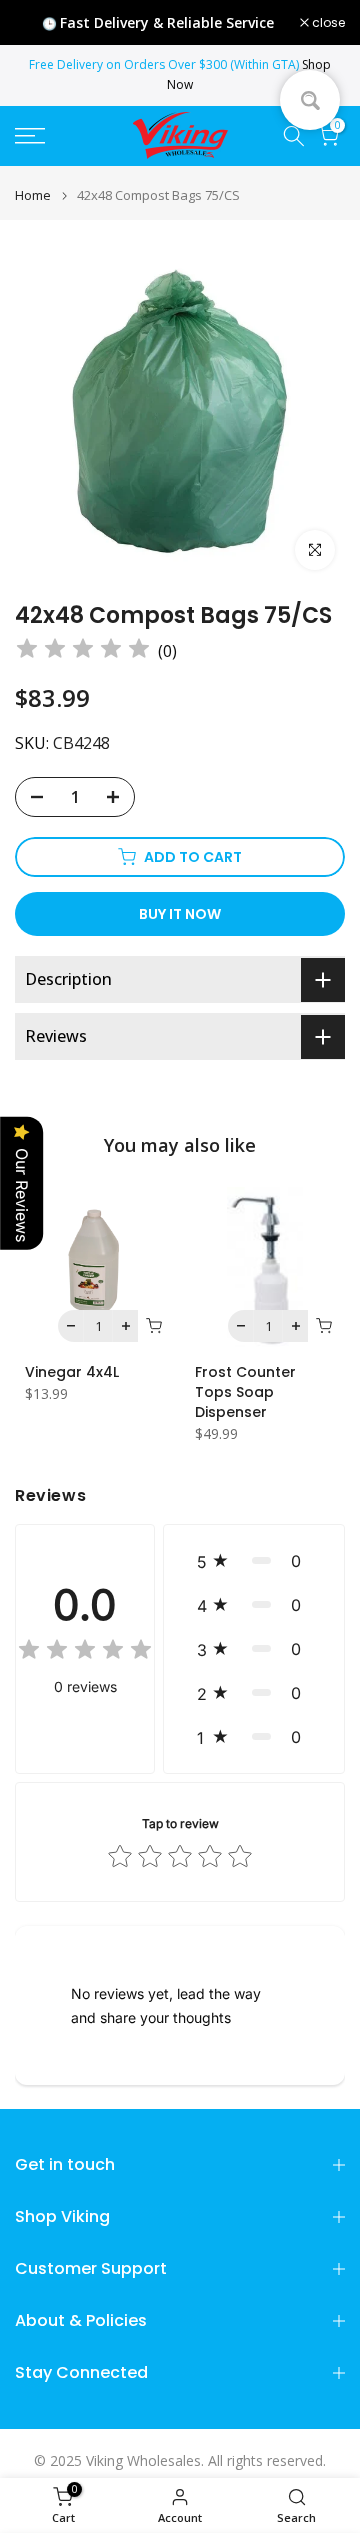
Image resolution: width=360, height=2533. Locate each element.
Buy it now (180, 914)
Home (33, 195)
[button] (254, 1561)
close (327, 23)
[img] (83, 651)
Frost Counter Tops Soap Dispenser (245, 1392)
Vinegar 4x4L (72, 1372)
